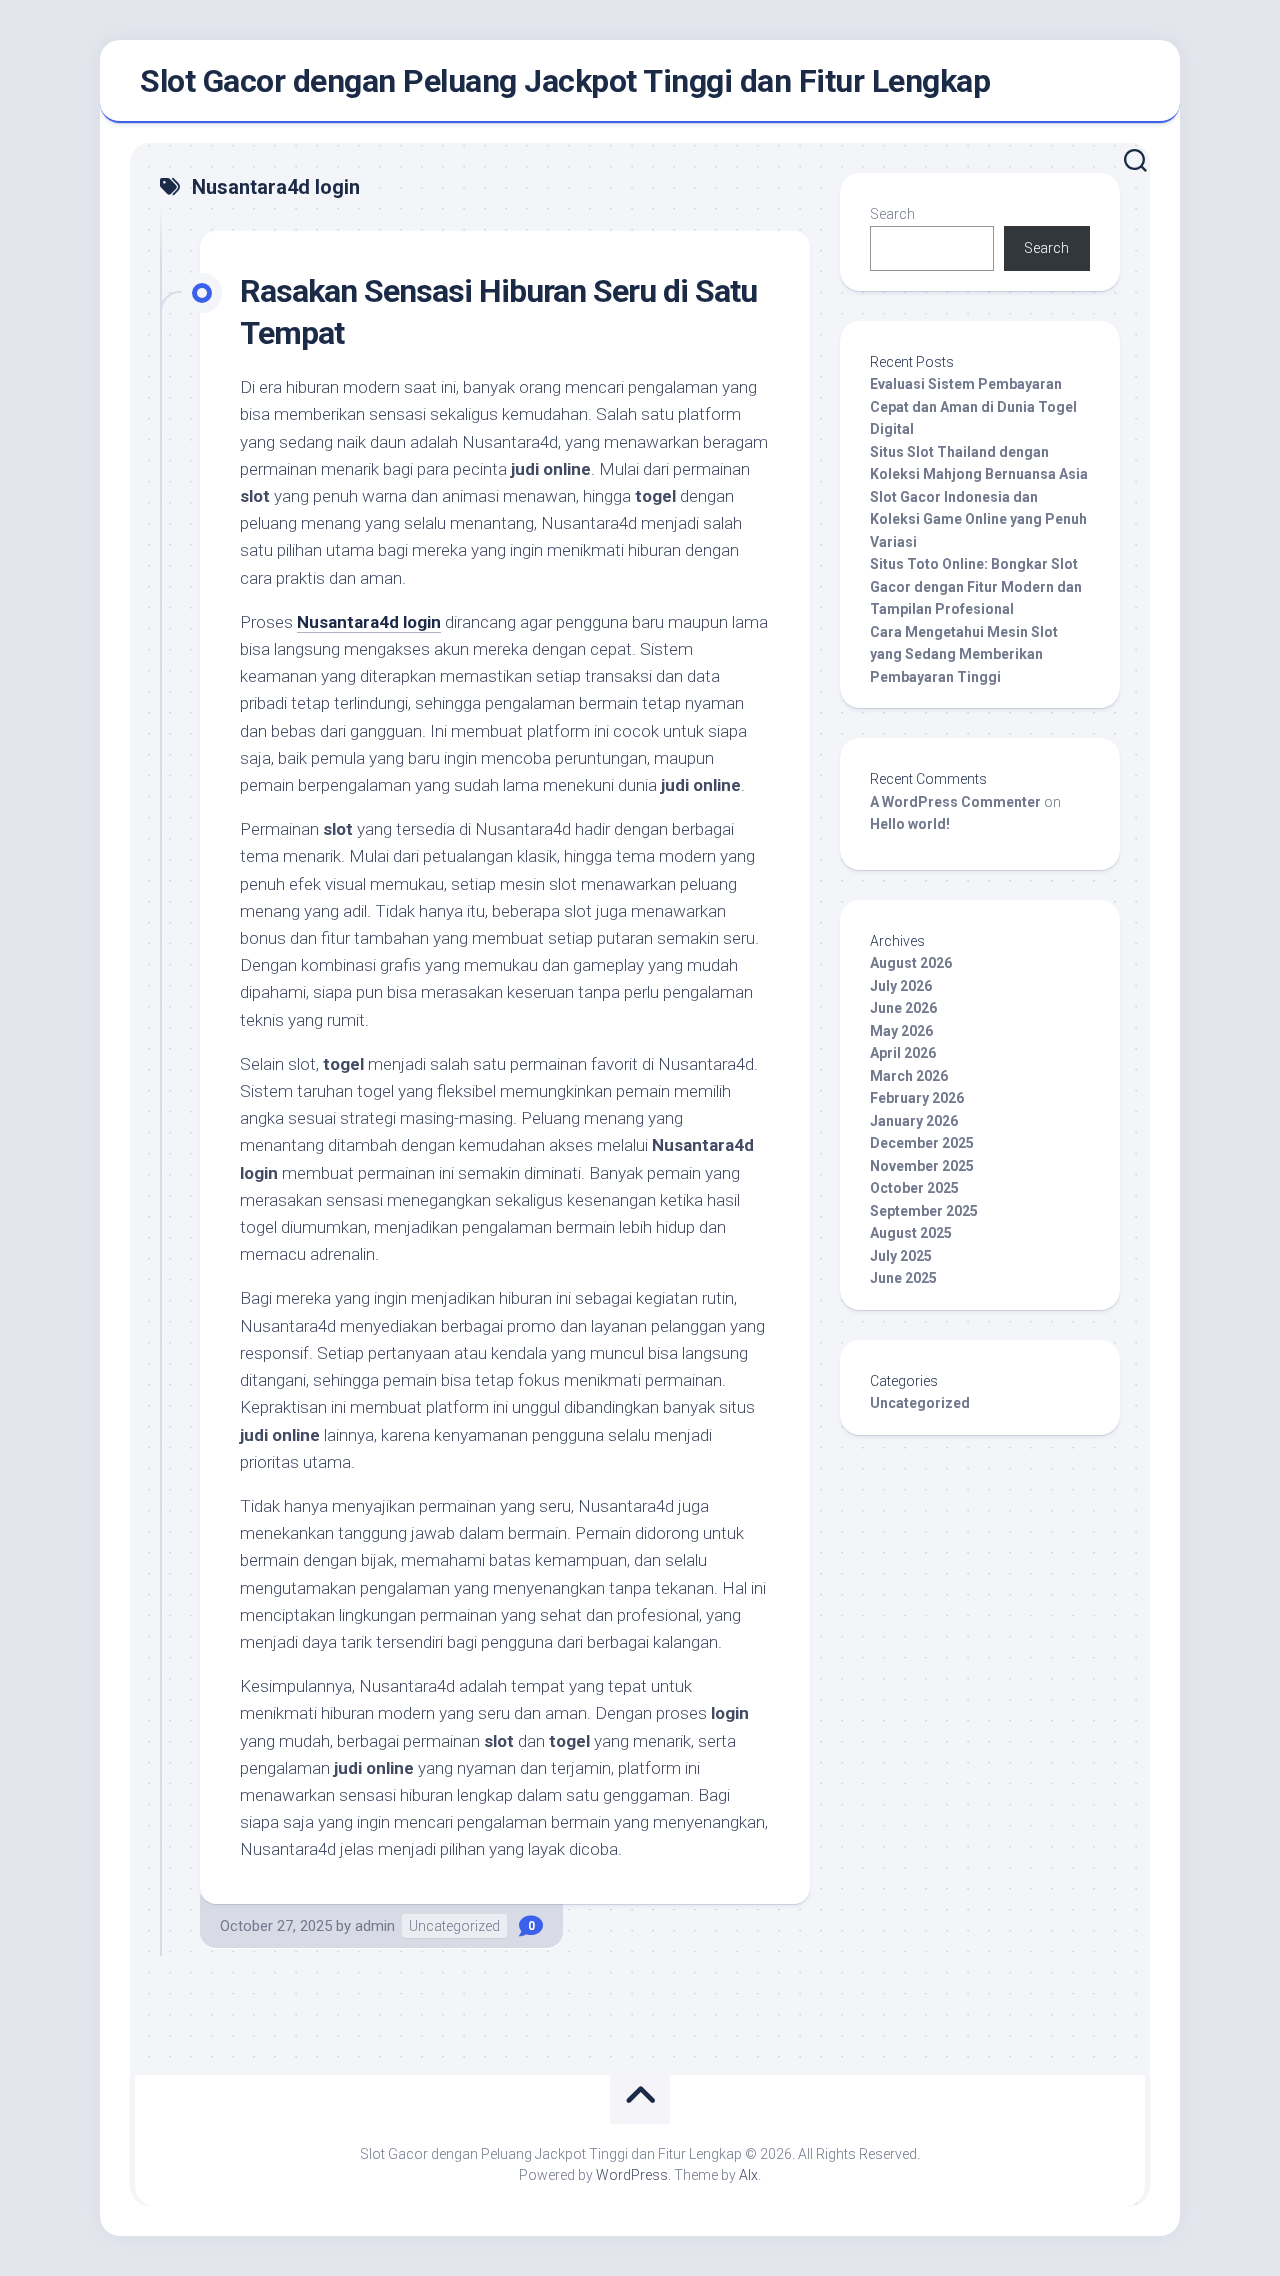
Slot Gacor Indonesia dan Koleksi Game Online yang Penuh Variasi (978, 519)
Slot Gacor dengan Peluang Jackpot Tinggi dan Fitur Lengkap (565, 81)
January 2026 (914, 1121)
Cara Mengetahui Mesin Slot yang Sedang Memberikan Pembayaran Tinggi (964, 654)
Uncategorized (454, 1926)
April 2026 (903, 1053)
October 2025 (914, 1188)
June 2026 (903, 1008)
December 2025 (922, 1143)
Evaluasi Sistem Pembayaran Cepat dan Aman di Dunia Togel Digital (973, 406)
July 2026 (901, 986)
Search (892, 214)
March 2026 (909, 1076)
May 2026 (901, 1031)
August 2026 (911, 963)
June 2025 (903, 1278)
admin (375, 1926)
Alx (748, 2175)
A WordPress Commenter (955, 802)
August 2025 (911, 1233)
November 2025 (922, 1166)
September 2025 (924, 1211)
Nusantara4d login (369, 622)
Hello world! (910, 824)
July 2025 (901, 1256)
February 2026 (917, 1098)
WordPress (632, 2175)
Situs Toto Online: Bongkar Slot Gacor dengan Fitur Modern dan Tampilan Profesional (976, 586)
